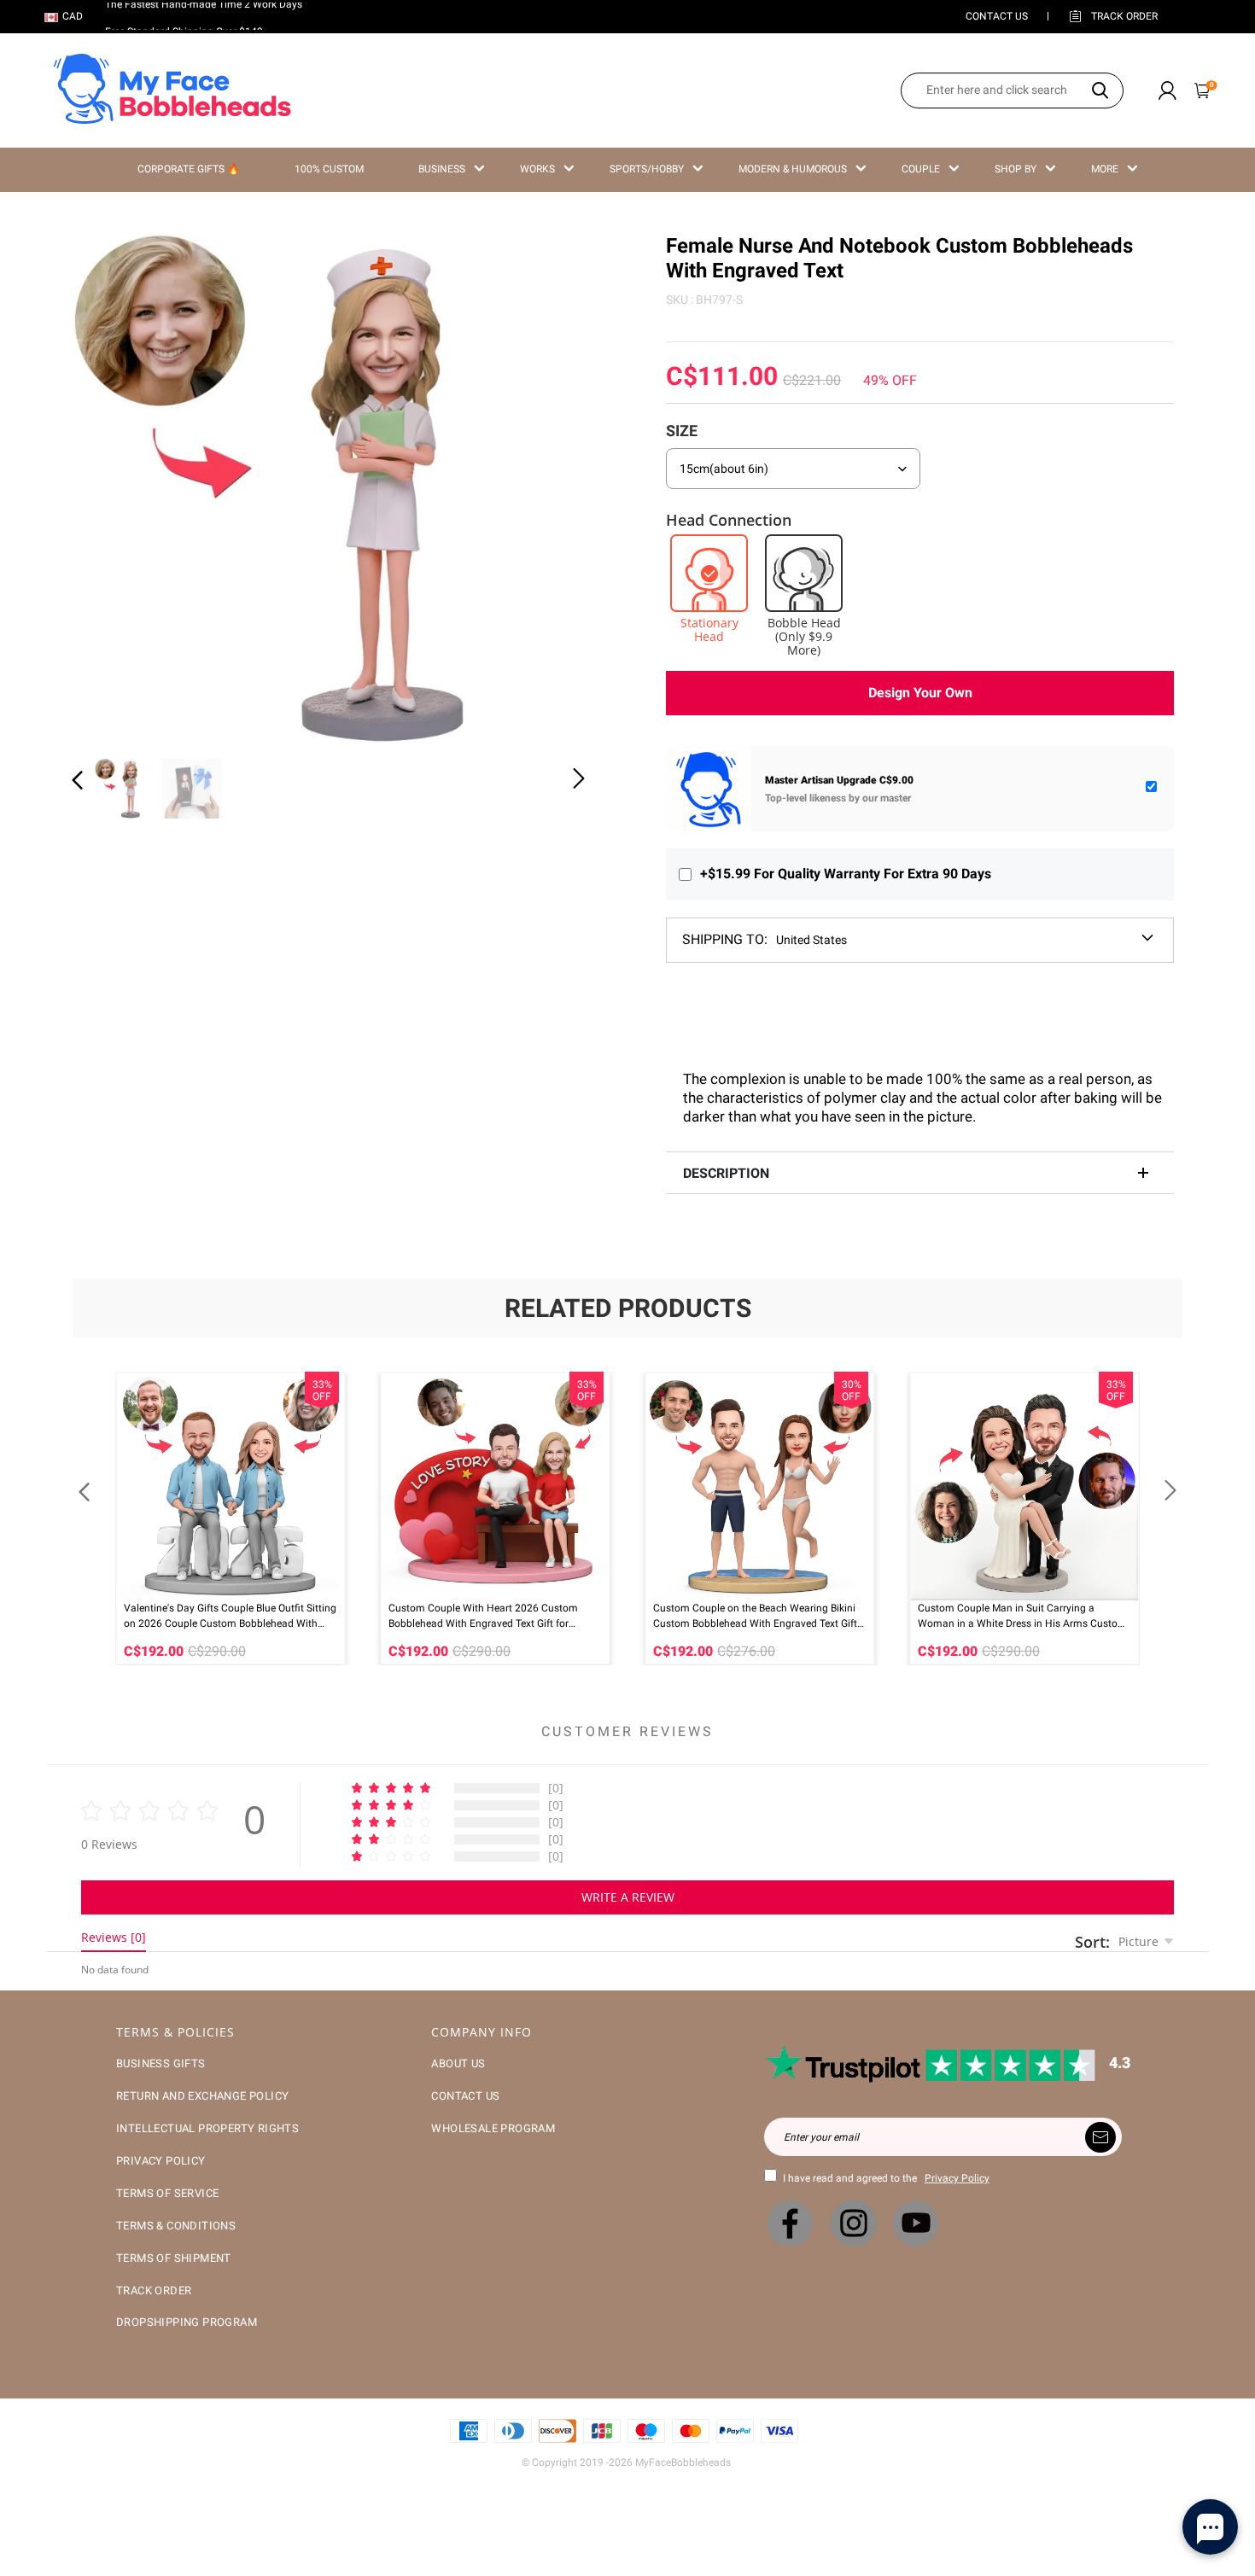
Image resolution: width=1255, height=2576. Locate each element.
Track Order (1124, 16)
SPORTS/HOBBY (647, 169)
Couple (921, 169)
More (1105, 169)
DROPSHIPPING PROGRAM (187, 2322)
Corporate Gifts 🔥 (189, 169)
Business (442, 169)
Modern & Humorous (793, 169)
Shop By (1016, 169)
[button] (112, 487)
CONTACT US (997, 16)
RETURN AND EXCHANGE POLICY (202, 2096)
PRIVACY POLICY (161, 2161)
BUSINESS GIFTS (161, 2063)
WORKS (537, 169)
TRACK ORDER (154, 2290)
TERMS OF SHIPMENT (174, 2258)
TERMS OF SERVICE (167, 2193)
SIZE (682, 431)
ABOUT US (458, 2063)
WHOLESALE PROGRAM (493, 2128)
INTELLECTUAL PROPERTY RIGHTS (207, 2128)
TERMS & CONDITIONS (176, 2226)
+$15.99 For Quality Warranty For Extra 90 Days (846, 874)
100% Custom (329, 169)
